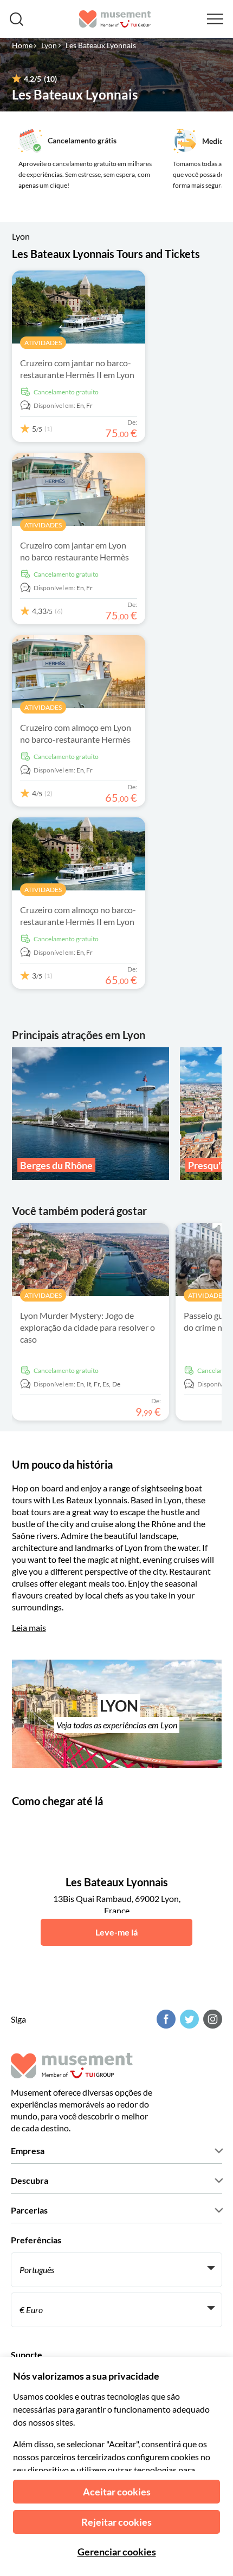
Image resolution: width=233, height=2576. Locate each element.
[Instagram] (211, 2019)
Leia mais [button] (29, 1627)
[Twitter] (188, 2019)
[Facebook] (165, 2019)
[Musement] (115, 19)
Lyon (49, 45)
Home (22, 45)
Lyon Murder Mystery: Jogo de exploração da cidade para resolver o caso (88, 1327)
